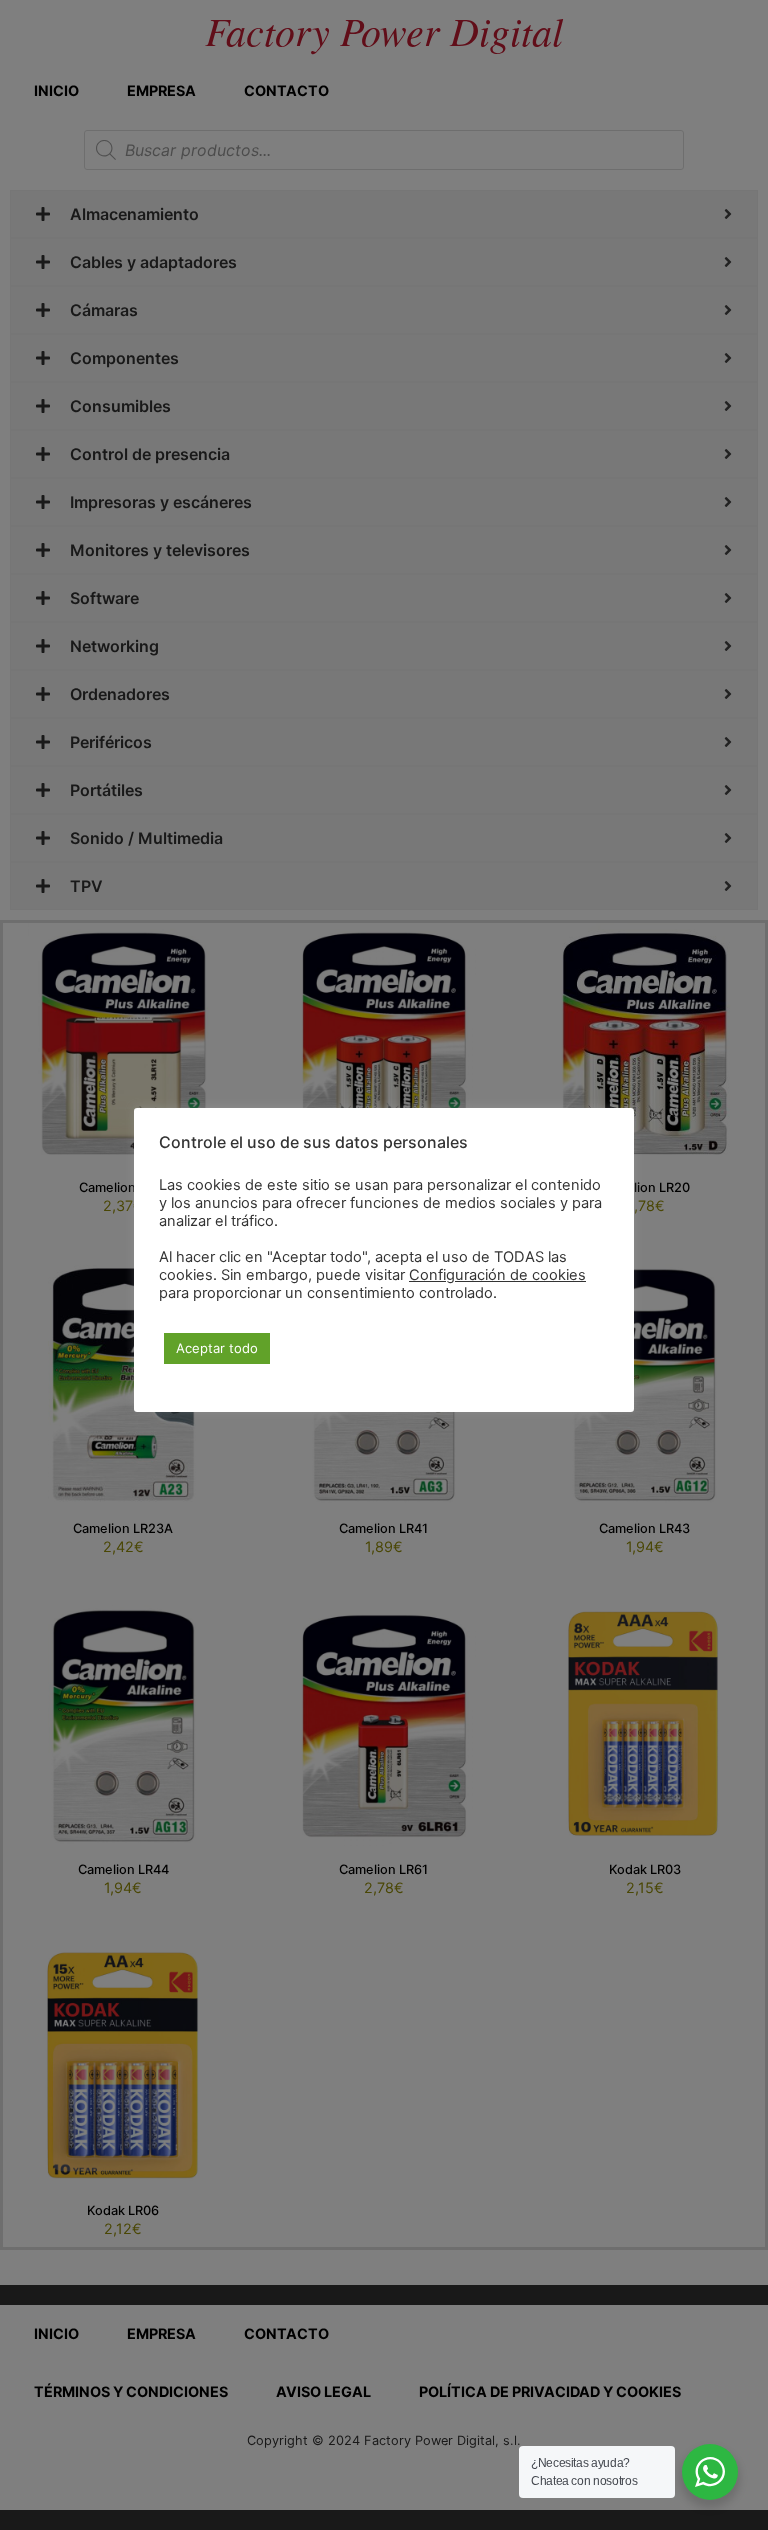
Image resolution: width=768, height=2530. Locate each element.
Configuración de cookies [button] (497, 1275)
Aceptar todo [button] (217, 1348)
